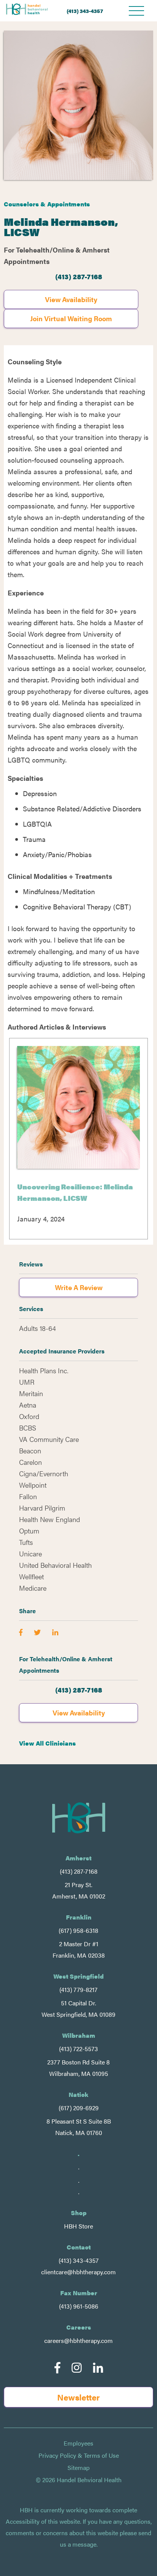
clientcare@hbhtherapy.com (78, 2272)
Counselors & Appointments (47, 204)
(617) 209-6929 (79, 2108)
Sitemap (78, 2468)
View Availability (71, 299)
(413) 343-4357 (85, 11)
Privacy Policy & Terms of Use (79, 2455)
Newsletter (78, 2397)
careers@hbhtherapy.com (78, 2340)
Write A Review (79, 1287)
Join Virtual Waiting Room (71, 318)
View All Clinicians (47, 1743)
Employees (78, 2443)
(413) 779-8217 (78, 1990)
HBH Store (78, 2226)
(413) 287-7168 (79, 276)
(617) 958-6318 (78, 1930)
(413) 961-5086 (79, 2306)
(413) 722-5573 (78, 2049)
